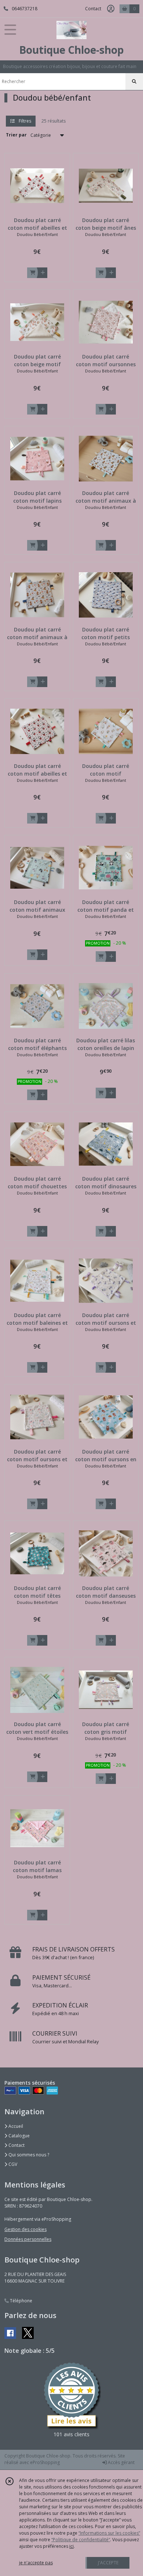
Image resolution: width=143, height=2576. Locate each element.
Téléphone (21, 2301)
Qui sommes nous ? (28, 2155)
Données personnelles (28, 2239)
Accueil (15, 2126)
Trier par (16, 135)
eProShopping (45, 2462)
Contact (93, 9)
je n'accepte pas (36, 2563)
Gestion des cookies (25, 2229)
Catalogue (19, 2136)
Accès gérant (121, 2462)
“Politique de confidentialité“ (81, 2540)
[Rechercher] (134, 82)
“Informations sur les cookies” (109, 2533)
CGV (12, 2164)
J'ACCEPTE (108, 2563)
